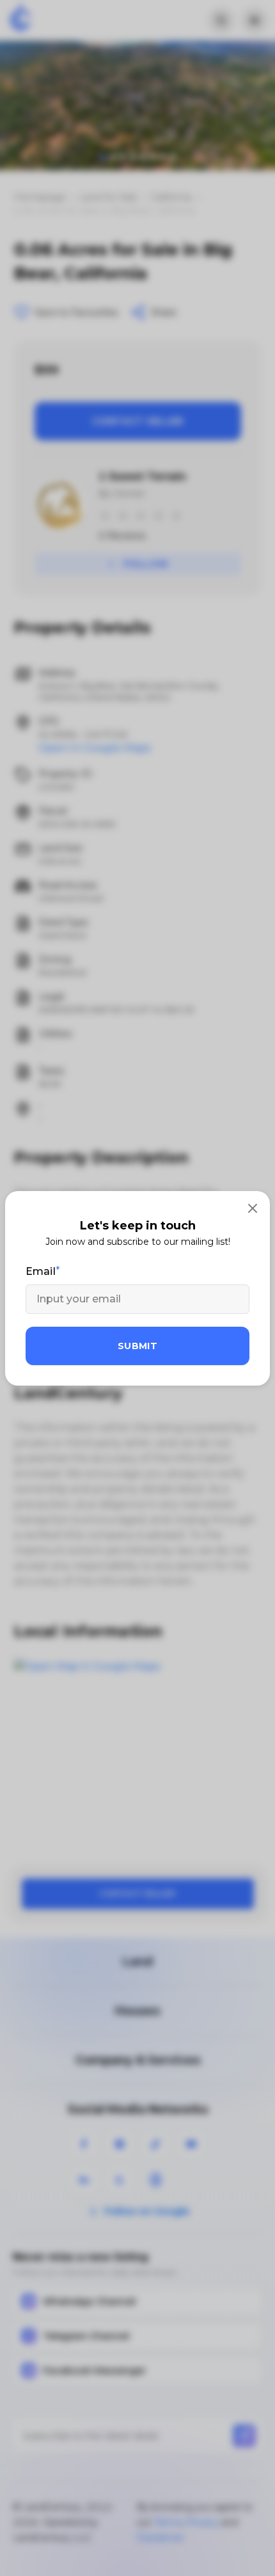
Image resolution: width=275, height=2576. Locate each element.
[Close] (253, 1208)
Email (41, 1271)
